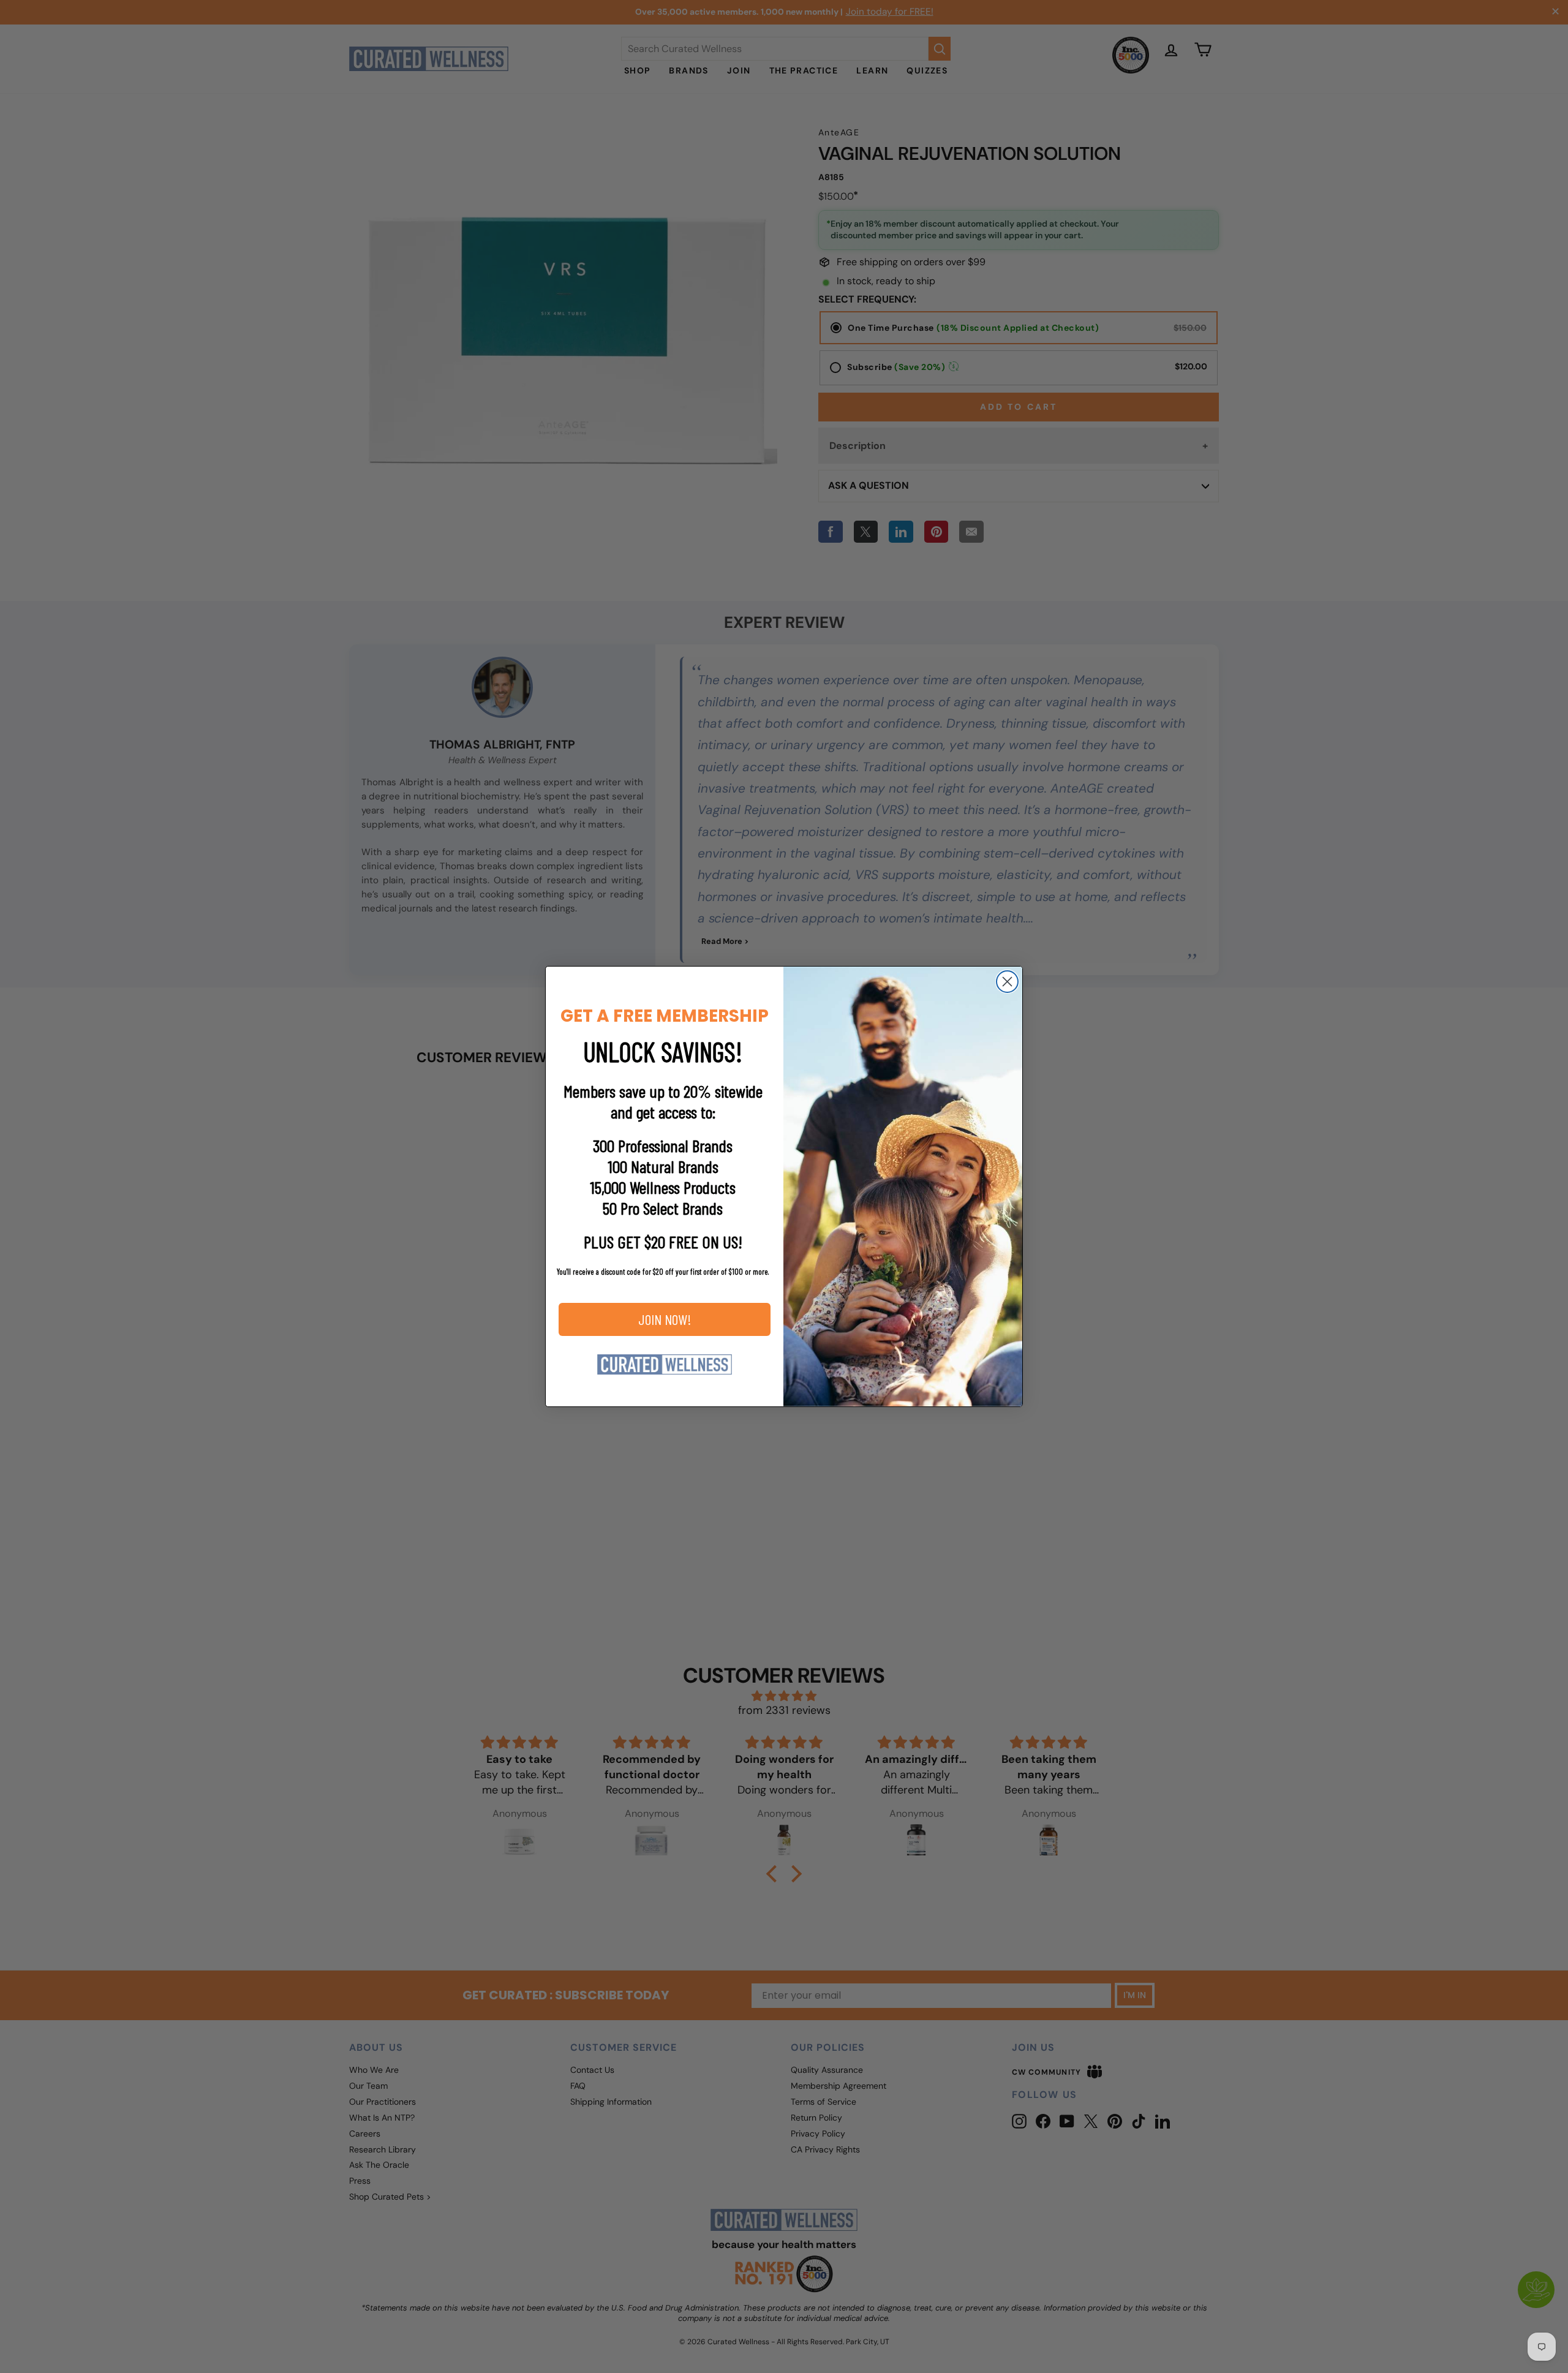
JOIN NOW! (665, 1319)
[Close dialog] (1007, 982)
